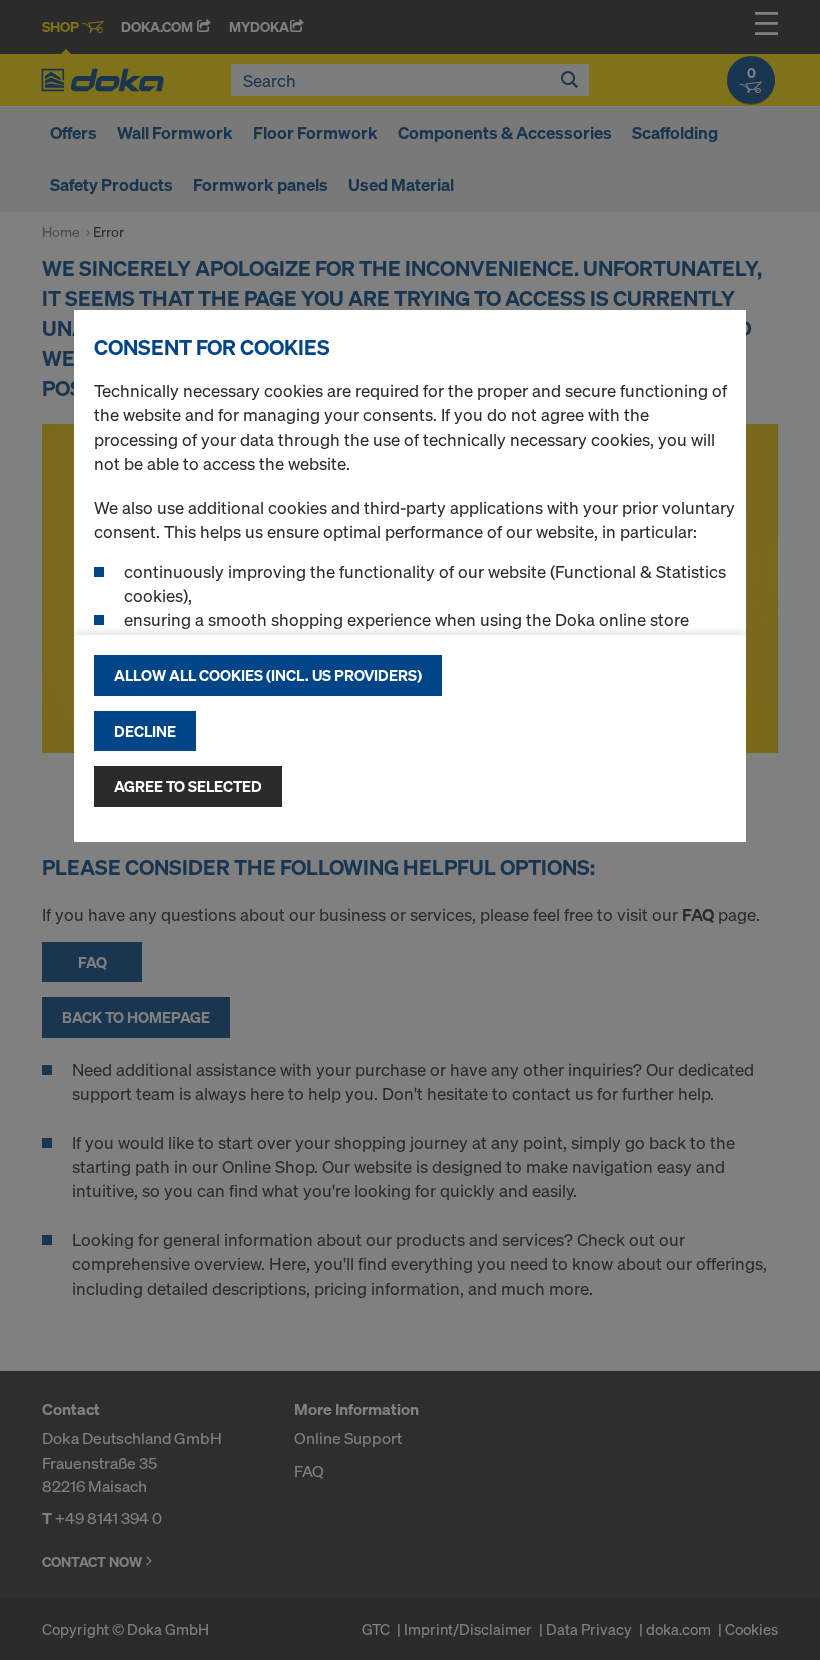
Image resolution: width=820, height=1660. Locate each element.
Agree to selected (188, 786)
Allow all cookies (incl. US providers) (268, 675)
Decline (145, 731)
